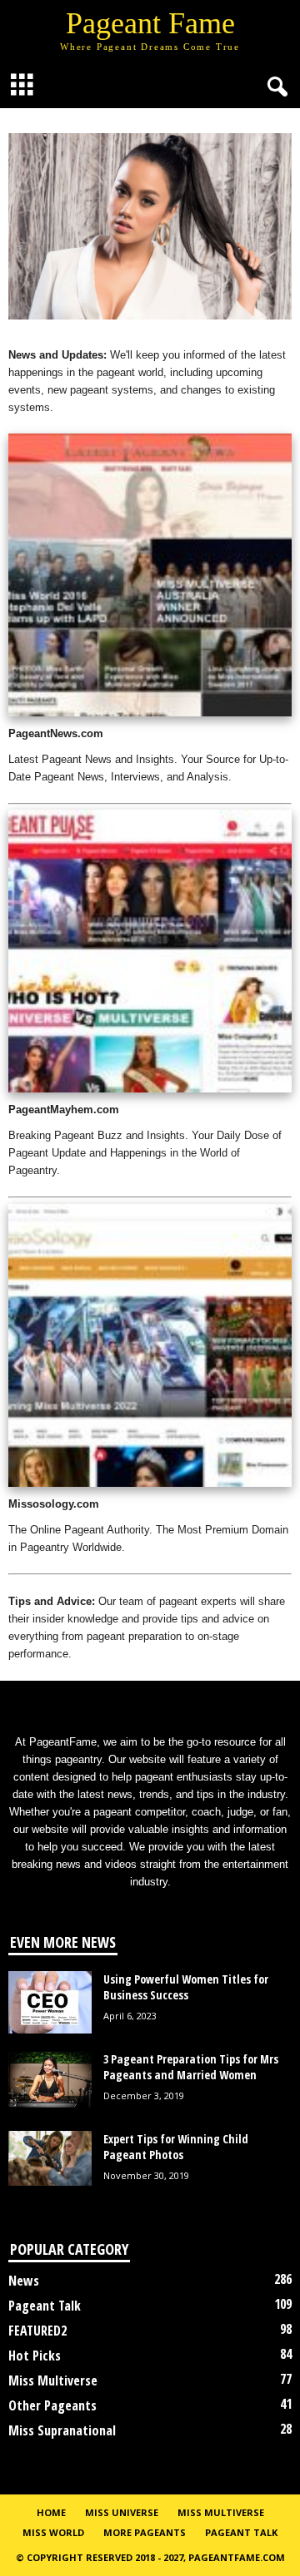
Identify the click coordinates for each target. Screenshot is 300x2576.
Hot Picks (35, 2356)
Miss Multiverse (53, 2380)
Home (51, 2512)
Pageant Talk (45, 2306)
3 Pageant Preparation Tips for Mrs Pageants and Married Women (191, 2067)
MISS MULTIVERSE (221, 2512)
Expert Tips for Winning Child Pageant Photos (176, 2147)
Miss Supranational (62, 2430)
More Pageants (145, 2532)
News (24, 2281)
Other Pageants (52, 2405)
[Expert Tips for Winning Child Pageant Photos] (50, 2159)
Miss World (53, 2532)
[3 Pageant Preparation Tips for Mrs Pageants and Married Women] (50, 2079)
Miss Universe (122, 2512)
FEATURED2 (37, 2331)
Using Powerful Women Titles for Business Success (186, 1987)
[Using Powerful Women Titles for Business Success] (50, 2002)
